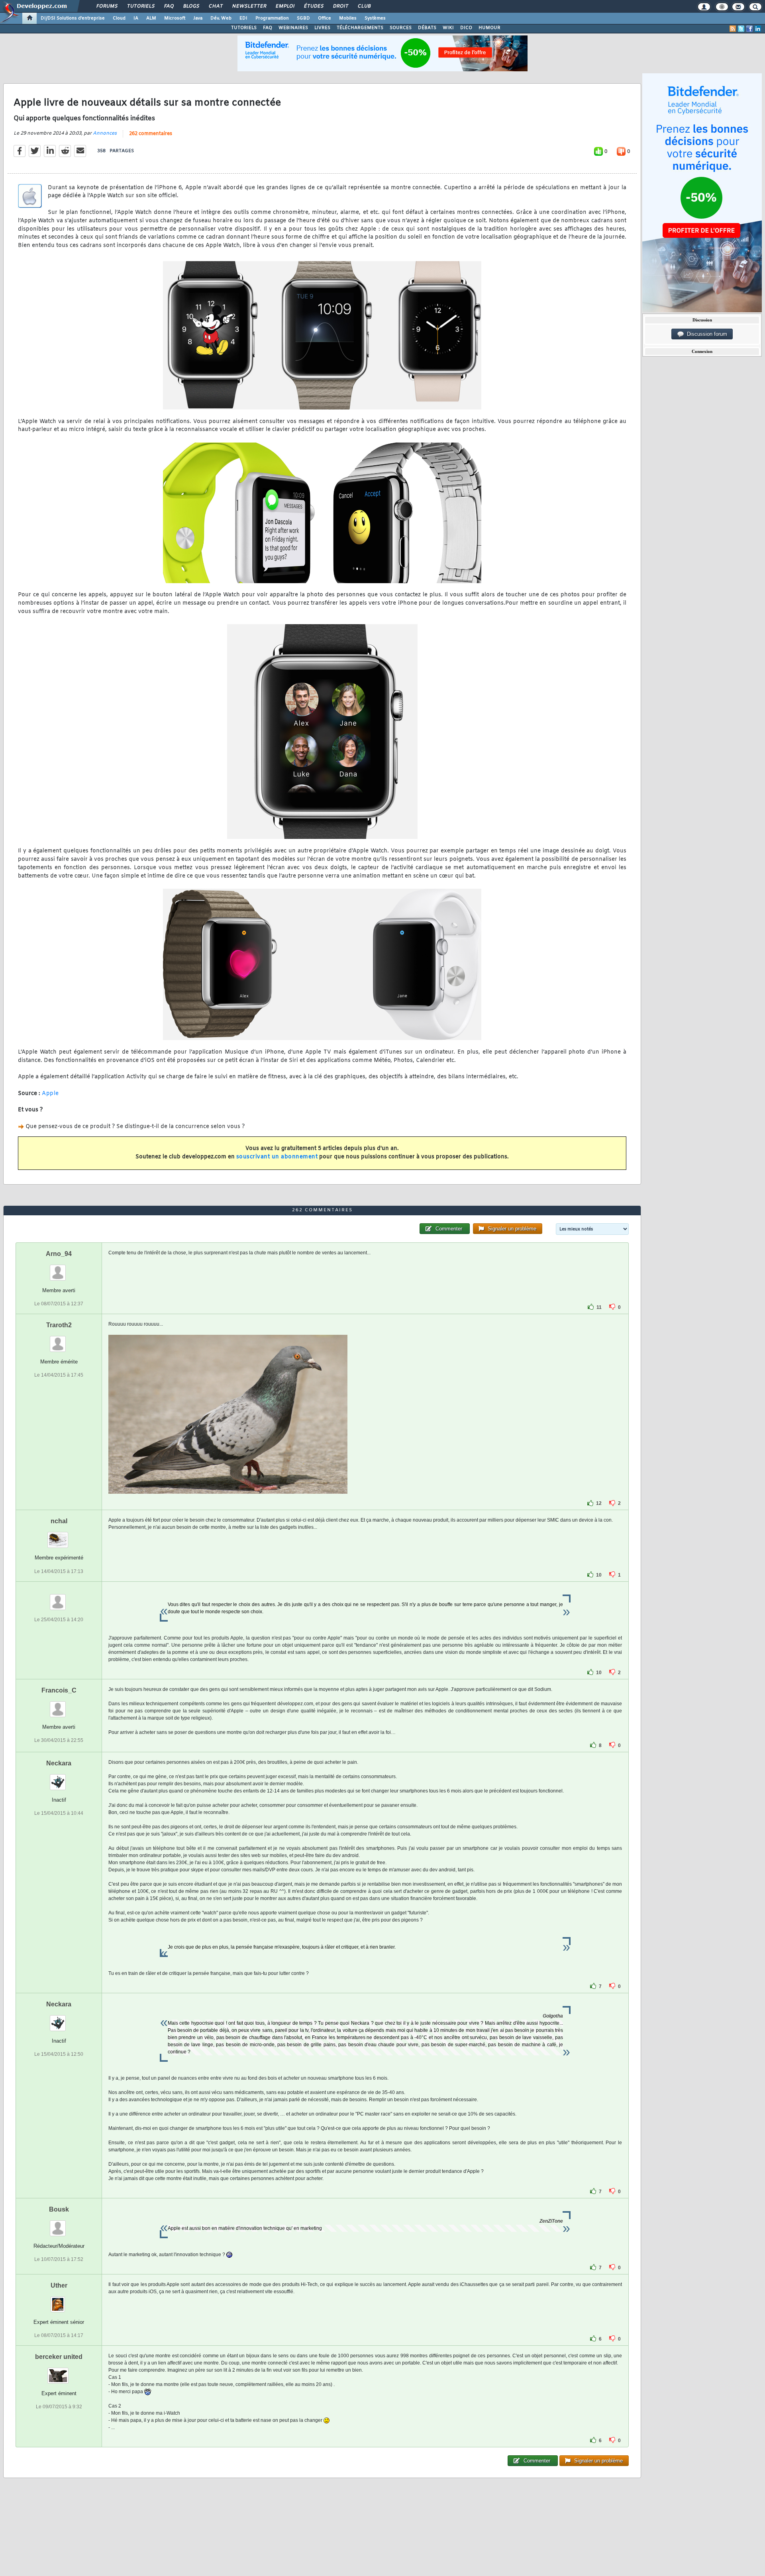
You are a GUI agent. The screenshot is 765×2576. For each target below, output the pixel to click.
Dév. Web (221, 18)
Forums (107, 6)
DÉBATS (427, 28)
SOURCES (401, 28)
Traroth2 (59, 1325)
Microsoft (175, 18)
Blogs (191, 6)
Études (313, 6)
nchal (59, 1521)
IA (136, 18)
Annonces (105, 133)
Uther (59, 2285)
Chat (215, 6)
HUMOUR (489, 28)
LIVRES (322, 28)
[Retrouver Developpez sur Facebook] (749, 29)
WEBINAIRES (293, 28)
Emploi (285, 6)
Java (198, 18)
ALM (151, 18)
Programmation (272, 18)
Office (325, 18)
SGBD (303, 18)
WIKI (448, 28)
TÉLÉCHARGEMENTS (360, 28)
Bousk (59, 2209)
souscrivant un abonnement (277, 1157)
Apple (50, 1094)
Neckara (59, 1763)
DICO (466, 28)
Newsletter (249, 6)
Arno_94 (59, 1254)
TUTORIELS (244, 28)
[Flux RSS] (733, 29)
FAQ (169, 6)
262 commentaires (151, 134)
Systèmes (375, 18)
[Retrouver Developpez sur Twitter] (741, 29)
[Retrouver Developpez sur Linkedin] (758, 29)
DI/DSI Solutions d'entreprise (73, 18)
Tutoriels (140, 6)
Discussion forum (705, 334)
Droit (340, 6)
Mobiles (348, 18)
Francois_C (59, 1690)
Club (364, 6)
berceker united (59, 2357)
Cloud (119, 18)
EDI (243, 18)
